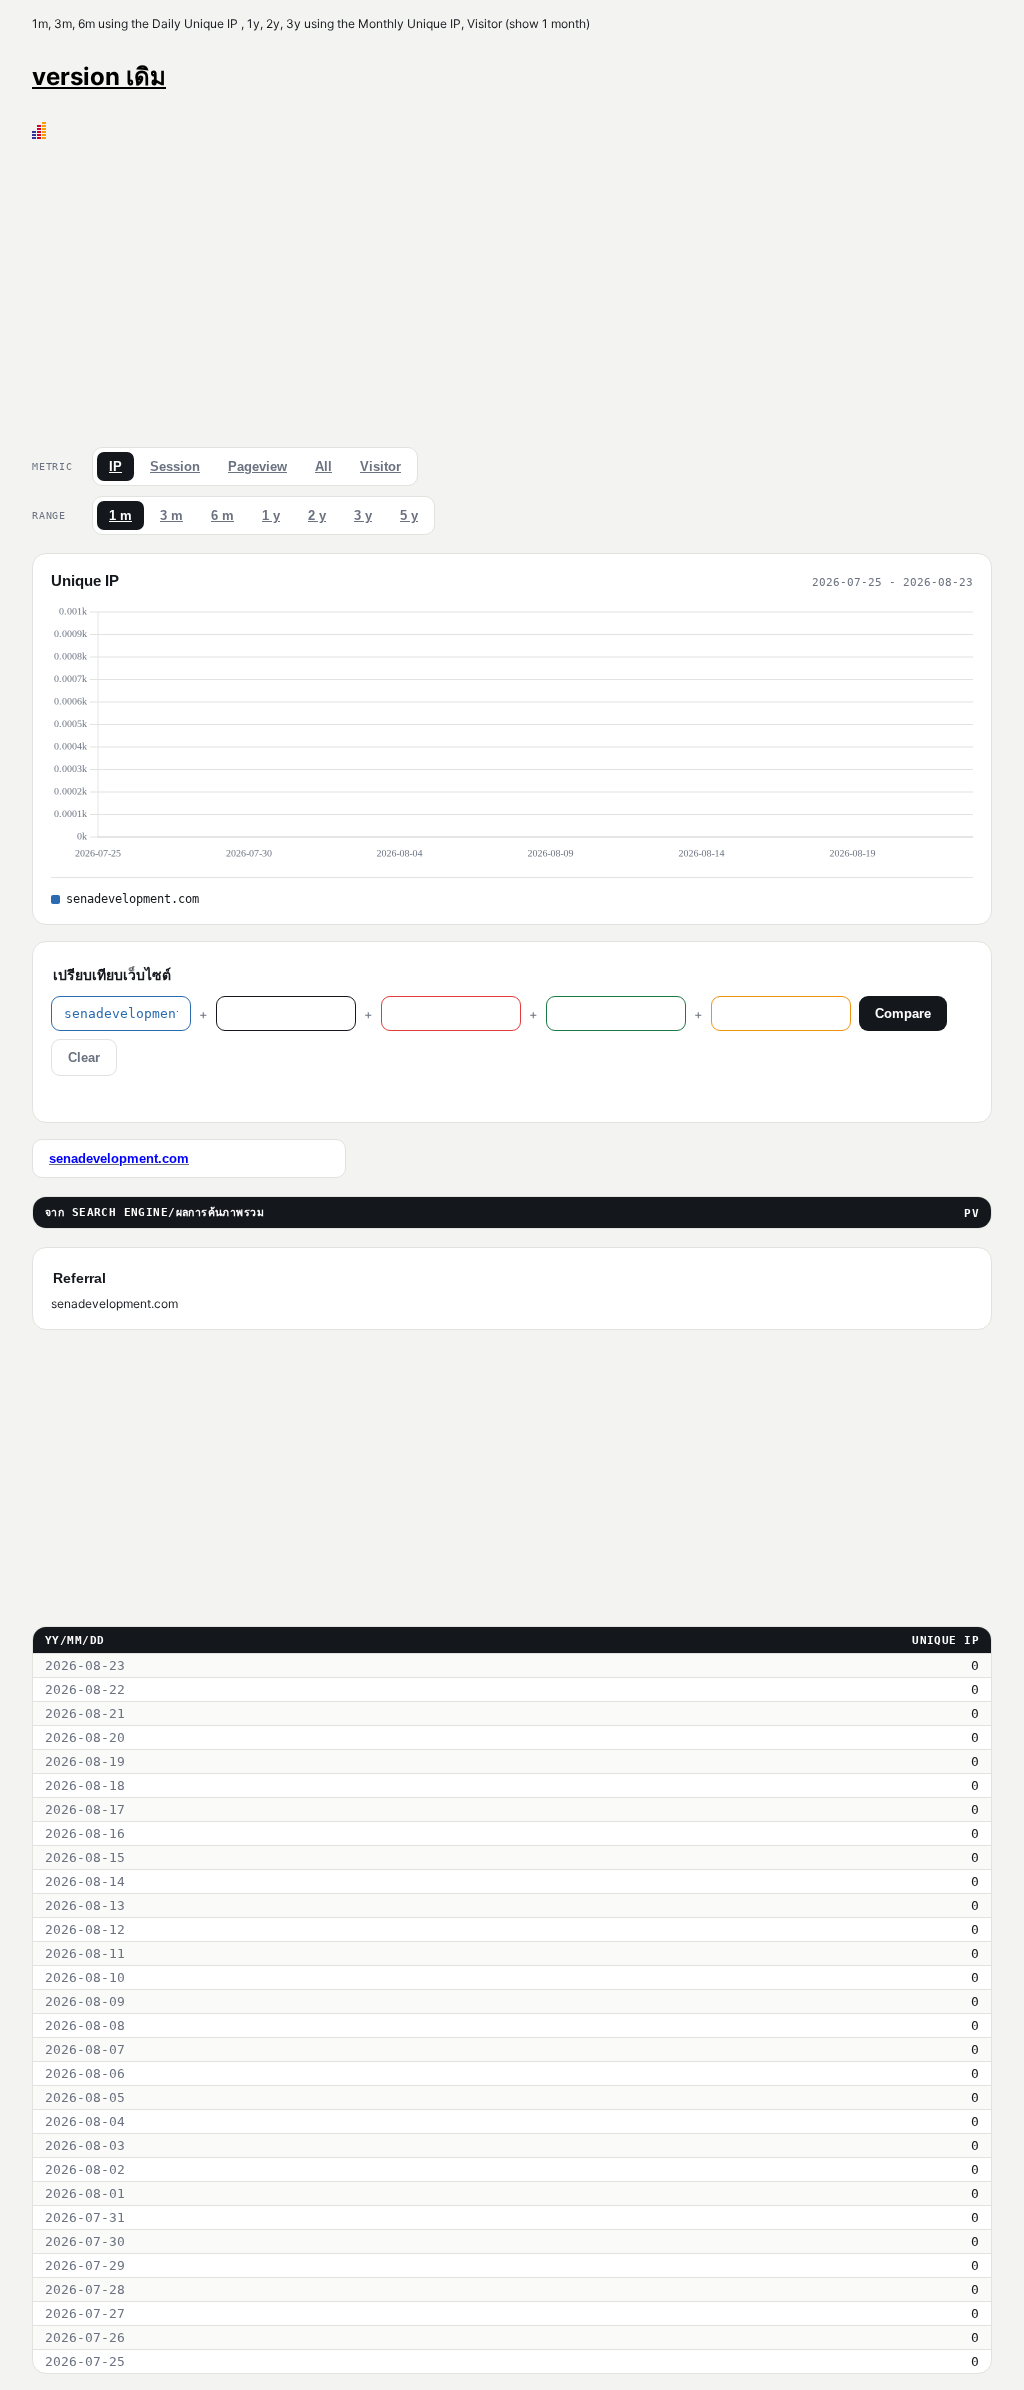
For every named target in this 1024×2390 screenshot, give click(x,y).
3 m (171, 515)
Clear (84, 1057)
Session (175, 466)
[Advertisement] (512, 289)
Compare (903, 1013)
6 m (222, 515)
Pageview (257, 466)
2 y (317, 515)
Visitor (380, 466)
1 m (120, 515)
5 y (409, 515)
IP (115, 466)
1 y (271, 515)
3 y (363, 515)
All (323, 466)
